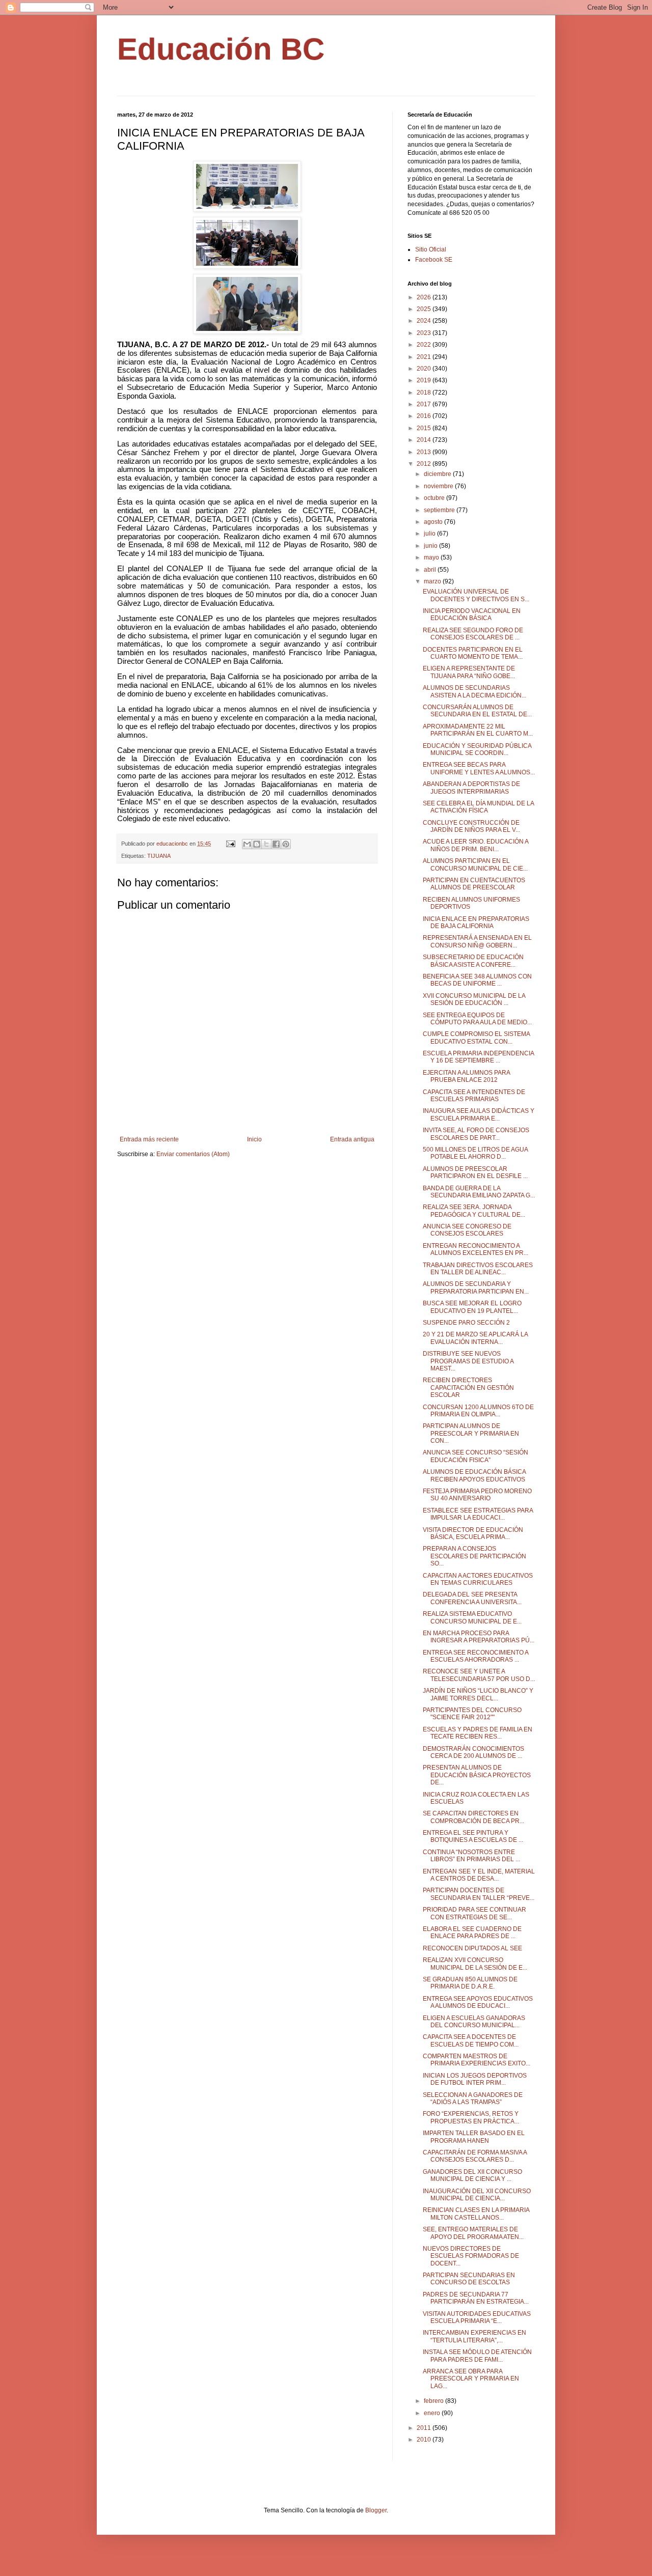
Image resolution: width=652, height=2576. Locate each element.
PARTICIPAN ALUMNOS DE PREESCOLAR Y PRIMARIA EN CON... (471, 1433)
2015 (425, 428)
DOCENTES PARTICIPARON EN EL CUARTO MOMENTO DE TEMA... (473, 653)
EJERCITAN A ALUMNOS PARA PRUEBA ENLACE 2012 (466, 1076)
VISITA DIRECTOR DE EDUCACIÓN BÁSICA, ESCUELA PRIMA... (473, 1533)
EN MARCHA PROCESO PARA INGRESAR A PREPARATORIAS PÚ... (479, 1637)
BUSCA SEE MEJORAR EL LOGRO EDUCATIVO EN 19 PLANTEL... (472, 1307)
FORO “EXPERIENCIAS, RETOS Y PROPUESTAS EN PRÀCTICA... (471, 2117)
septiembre (440, 510)
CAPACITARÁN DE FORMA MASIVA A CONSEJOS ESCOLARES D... (475, 2156)
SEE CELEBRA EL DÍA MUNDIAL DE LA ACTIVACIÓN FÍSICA (478, 807)
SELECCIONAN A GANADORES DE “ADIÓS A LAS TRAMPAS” (473, 2098)
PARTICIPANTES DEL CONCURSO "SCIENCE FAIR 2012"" (472, 1714)
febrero (434, 2401)
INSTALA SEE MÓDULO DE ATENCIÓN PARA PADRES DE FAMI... (477, 2356)
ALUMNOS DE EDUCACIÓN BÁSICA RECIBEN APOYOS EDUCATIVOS (474, 1475)
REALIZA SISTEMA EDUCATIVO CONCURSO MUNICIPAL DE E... (472, 1617)
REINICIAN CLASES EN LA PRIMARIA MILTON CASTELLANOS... (476, 2214)
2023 (425, 333)
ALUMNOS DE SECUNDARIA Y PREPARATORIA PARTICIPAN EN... (476, 1287)
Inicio (254, 1139)
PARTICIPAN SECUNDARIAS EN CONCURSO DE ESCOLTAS (469, 2279)
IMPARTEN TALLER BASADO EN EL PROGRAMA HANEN (474, 2137)
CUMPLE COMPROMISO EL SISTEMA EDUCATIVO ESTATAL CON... (476, 1038)
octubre (435, 498)
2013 (425, 452)
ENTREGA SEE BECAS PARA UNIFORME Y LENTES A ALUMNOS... (479, 768)
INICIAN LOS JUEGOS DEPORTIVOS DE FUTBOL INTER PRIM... (475, 2079)
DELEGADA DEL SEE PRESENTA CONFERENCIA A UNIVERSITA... (472, 1598)
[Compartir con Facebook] (276, 844)
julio (430, 534)
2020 (425, 369)
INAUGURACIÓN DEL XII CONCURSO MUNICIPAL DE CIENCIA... (477, 2195)
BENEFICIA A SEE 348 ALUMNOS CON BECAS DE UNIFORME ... (477, 980)
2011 (425, 2428)
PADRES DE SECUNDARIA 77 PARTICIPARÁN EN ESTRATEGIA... (476, 2298)
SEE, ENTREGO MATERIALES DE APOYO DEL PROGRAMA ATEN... (473, 2233)
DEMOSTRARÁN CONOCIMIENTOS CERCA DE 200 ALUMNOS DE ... (473, 1752)
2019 (425, 380)
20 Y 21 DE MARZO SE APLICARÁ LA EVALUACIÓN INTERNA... (475, 1338)
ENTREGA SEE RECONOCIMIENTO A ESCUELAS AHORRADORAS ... (476, 1656)
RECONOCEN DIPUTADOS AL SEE (472, 1948)
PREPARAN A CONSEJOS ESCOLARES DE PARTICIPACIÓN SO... (474, 1556)
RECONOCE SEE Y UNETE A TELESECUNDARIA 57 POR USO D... (479, 1675)
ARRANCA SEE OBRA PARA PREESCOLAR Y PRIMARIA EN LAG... (471, 2379)
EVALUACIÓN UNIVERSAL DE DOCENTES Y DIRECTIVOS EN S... (476, 595)
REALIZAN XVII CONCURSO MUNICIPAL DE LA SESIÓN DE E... (475, 1964)
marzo (433, 581)
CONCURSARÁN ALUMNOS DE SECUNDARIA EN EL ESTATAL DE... (477, 711)
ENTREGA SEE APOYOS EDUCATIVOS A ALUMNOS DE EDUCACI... (478, 2002)
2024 (425, 321)
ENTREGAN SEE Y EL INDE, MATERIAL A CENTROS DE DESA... (479, 1875)
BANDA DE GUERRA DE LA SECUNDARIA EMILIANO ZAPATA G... (479, 1192)
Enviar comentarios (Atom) (193, 1154)
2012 (425, 464)
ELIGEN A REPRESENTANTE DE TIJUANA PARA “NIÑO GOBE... (469, 672)
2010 (425, 2440)
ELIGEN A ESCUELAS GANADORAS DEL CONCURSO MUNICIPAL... (474, 2022)
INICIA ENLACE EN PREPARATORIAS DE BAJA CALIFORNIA (476, 922)
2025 (425, 309)
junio (431, 546)
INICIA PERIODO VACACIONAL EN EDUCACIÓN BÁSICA (472, 614)
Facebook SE (434, 260)
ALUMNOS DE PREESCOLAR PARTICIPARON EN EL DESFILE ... (475, 1172)
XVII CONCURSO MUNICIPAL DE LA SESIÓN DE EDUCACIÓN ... (474, 999)
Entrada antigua (352, 1139)
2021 (425, 357)
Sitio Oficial (431, 249)
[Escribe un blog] (257, 844)
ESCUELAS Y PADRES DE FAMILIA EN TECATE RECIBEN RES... (478, 1733)
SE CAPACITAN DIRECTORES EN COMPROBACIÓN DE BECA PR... (473, 1817)
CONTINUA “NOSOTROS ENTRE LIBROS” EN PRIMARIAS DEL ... (471, 1856)
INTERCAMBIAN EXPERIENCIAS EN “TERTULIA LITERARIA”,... (474, 2336)
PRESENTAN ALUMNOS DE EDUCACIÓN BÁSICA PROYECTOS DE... (477, 1775)
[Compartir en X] (266, 844)
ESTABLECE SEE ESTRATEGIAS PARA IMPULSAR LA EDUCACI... (478, 1514)
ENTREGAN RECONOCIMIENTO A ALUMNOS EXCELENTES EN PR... (476, 1249)
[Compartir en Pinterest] (286, 844)
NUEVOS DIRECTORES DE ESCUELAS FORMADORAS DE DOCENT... (471, 2256)
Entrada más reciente (149, 1139)
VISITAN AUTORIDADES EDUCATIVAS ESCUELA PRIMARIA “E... (477, 2317)
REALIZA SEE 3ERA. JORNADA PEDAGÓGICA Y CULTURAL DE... (474, 1211)
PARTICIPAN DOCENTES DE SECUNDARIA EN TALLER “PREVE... (479, 1894)
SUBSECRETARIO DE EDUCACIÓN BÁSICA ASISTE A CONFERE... (473, 961)
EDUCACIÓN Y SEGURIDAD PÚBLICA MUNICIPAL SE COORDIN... (477, 749)
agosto (434, 522)
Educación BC (221, 49)
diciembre (438, 474)
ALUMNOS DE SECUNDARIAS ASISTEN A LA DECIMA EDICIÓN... (474, 691)
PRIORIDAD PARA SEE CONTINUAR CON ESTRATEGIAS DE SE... (474, 1913)
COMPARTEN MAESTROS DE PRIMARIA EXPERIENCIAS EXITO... (477, 2060)
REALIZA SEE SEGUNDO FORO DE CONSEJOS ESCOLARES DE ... (473, 634)
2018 (425, 393)
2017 (425, 404)
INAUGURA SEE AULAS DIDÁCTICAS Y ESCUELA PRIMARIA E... (479, 1114)
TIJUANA (159, 856)
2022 (425, 345)
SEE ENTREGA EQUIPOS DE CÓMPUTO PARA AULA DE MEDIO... (477, 1019)
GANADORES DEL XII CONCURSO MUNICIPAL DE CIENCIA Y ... (472, 2175)
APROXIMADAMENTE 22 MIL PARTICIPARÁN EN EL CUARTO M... (478, 730)
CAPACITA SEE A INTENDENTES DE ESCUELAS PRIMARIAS (474, 1096)
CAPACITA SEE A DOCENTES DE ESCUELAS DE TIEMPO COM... (471, 2040)
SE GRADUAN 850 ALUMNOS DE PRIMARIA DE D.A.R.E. (470, 1983)
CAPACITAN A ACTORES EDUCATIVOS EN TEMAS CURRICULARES (478, 1579)
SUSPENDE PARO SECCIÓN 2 (466, 1323)
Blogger (376, 2510)
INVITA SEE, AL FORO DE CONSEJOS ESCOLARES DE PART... (476, 1134)
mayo (432, 557)
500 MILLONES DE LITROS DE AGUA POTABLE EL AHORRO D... (475, 1153)
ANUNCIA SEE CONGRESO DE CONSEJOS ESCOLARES (467, 1230)
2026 (425, 297)
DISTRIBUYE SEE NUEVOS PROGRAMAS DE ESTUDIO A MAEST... (468, 1361)
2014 (425, 440)
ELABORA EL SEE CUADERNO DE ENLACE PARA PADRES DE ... (472, 1933)
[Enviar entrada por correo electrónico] (230, 844)
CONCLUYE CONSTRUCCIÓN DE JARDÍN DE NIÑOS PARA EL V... (471, 826)
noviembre (439, 486)
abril (431, 570)
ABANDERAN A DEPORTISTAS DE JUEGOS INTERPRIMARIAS (471, 788)
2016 (425, 416)
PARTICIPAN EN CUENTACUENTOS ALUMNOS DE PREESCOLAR (474, 884)
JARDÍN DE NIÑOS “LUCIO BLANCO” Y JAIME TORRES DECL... (478, 1694)
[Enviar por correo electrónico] (247, 844)
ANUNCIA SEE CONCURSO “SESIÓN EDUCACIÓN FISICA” (476, 1456)
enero (433, 2413)
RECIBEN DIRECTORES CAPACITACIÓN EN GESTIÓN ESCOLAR (468, 1388)
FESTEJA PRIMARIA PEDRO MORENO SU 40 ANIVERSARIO (477, 1495)
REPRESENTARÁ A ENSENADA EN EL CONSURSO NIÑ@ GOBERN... (477, 941)
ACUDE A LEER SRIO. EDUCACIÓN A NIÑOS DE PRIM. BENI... (476, 845)
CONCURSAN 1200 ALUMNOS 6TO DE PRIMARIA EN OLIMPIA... (478, 1411)
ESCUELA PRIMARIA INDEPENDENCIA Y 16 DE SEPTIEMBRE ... (478, 1057)
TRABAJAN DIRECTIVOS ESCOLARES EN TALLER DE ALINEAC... (478, 1269)
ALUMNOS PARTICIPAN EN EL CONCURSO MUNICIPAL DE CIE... (475, 864)
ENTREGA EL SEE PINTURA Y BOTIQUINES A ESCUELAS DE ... (473, 1836)
